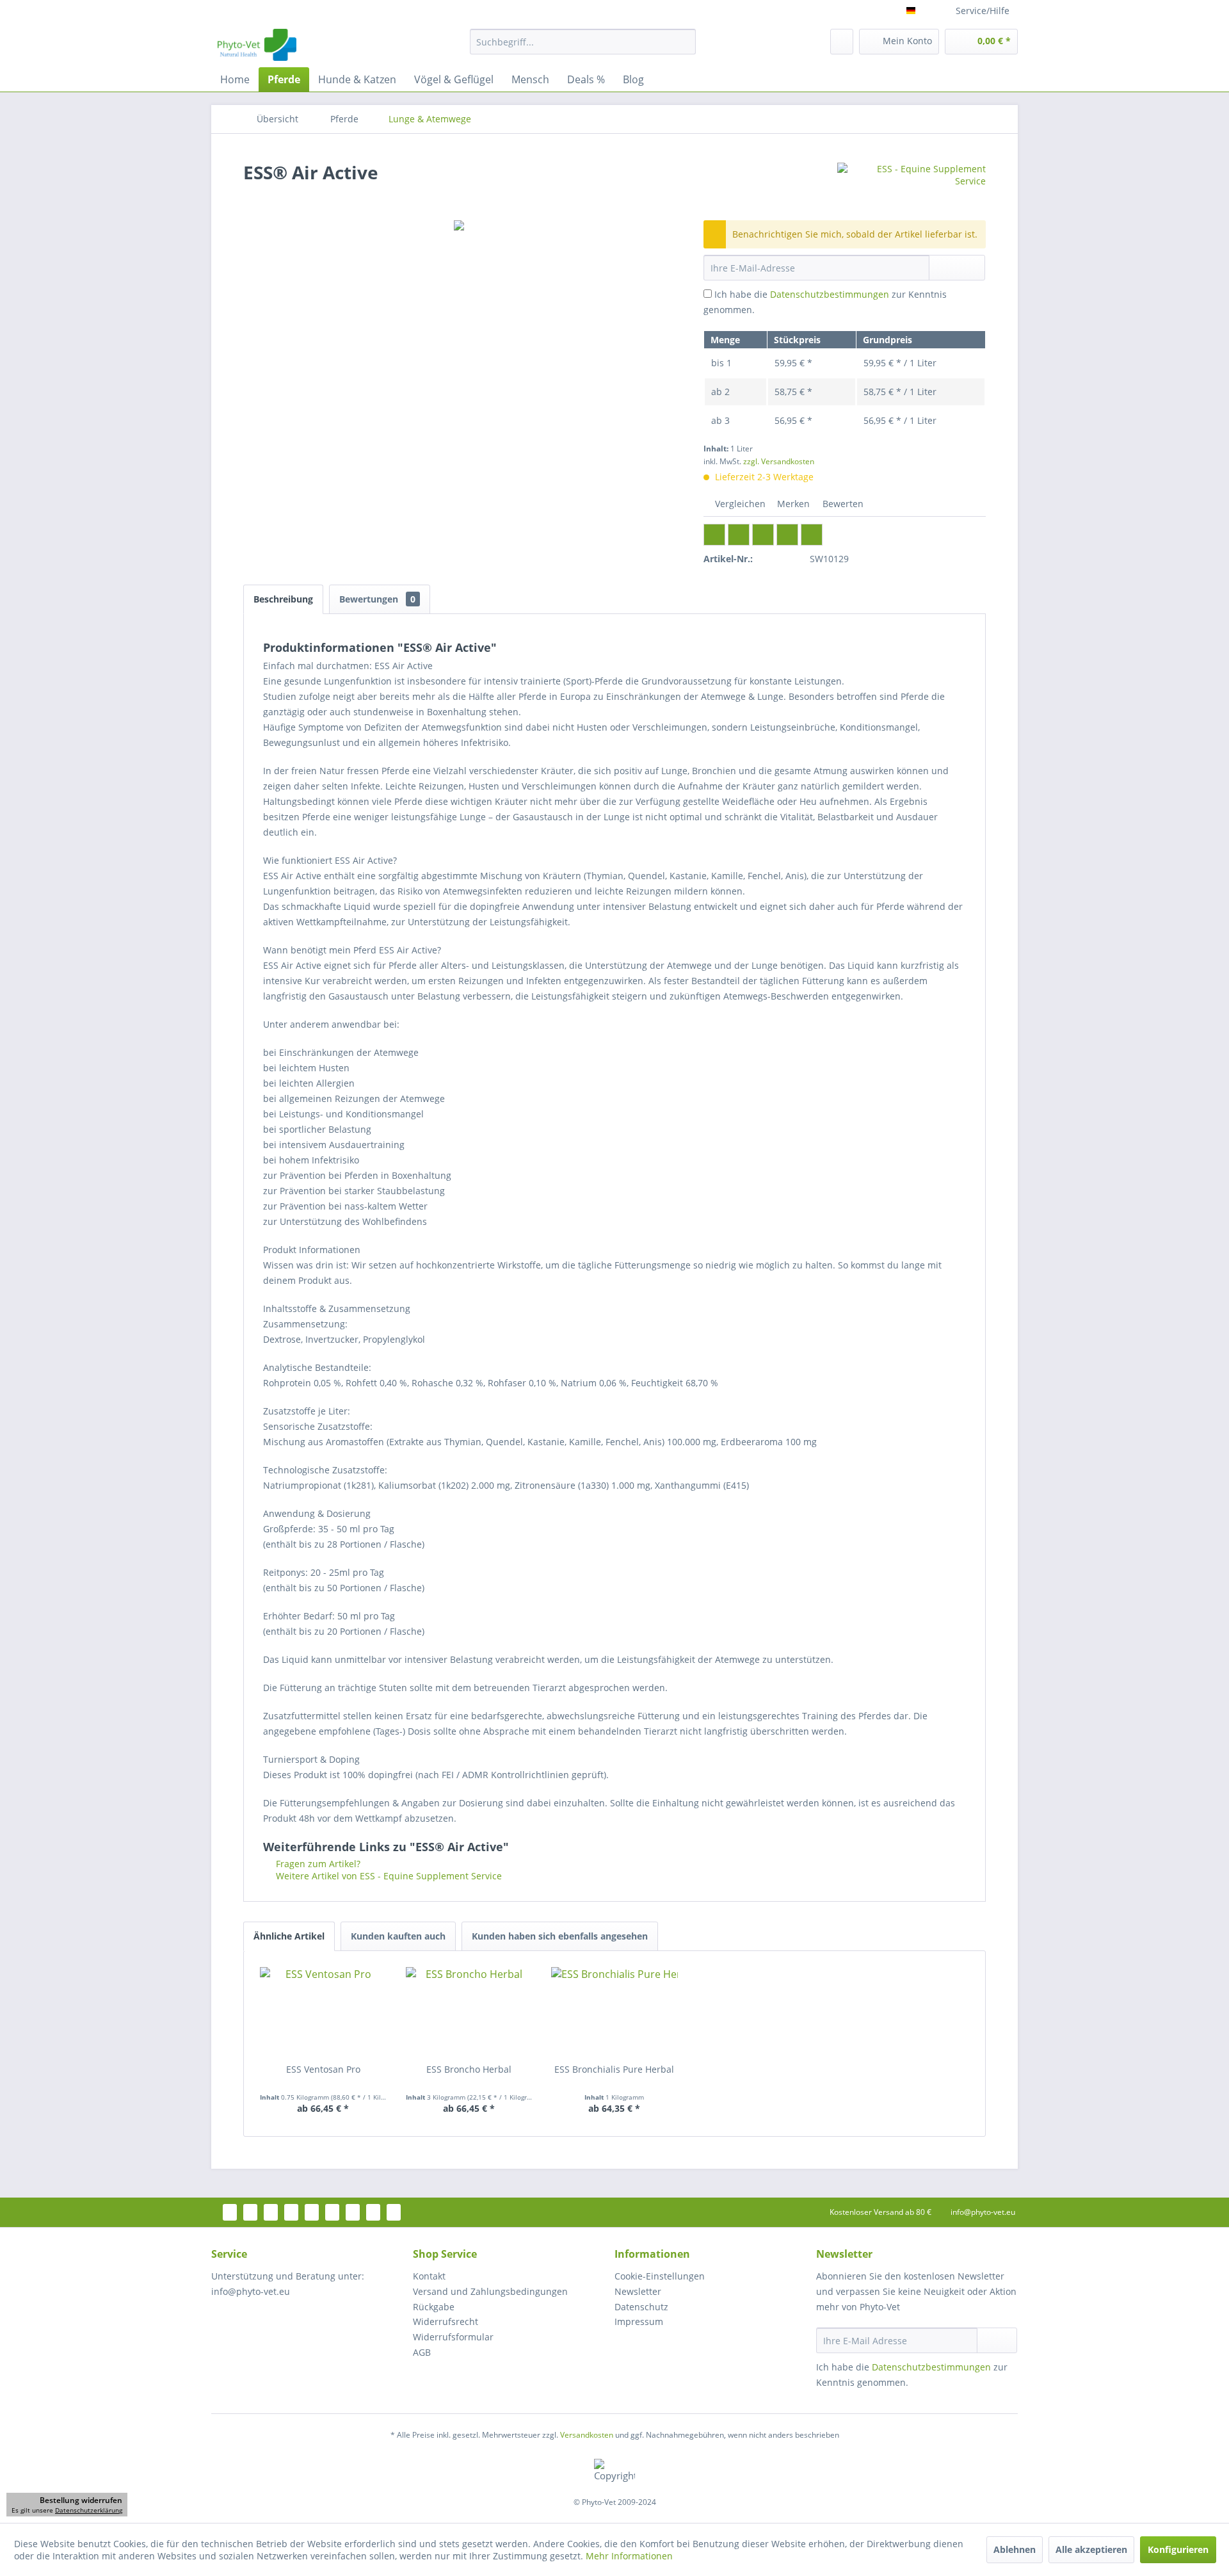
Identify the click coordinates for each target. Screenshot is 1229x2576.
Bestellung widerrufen (81, 2500)
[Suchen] (684, 42)
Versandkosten (587, 2435)
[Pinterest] (763, 535)
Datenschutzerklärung (89, 2510)
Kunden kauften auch (398, 1936)
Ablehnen (1015, 2549)
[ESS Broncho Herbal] (469, 2012)
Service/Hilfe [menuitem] (983, 11)
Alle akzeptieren (1091, 2549)
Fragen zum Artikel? (317, 1864)
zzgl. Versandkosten (779, 461)
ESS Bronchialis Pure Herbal (614, 2069)
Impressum (639, 2321)
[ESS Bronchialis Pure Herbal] (614, 2012)
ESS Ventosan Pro (323, 2069)
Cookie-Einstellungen (660, 2276)
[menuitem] (583, 42)
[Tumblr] (787, 535)
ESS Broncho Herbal (469, 2069)
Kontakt (429, 2276)
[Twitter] (739, 535)
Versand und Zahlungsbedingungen (490, 2291)
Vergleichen (739, 504)
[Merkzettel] (842, 42)
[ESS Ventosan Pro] (323, 2012)
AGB (422, 2352)
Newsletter (638, 2291)
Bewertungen (377, 599)
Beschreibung (283, 599)
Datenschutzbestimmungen (830, 294)
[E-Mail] (812, 535)
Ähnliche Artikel (289, 1936)
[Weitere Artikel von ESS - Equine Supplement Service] (912, 185)
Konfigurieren (1178, 2549)
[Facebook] (714, 535)
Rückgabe (434, 2307)
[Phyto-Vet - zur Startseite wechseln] (257, 45)
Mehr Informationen (629, 2556)
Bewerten (842, 504)
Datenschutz (641, 2307)
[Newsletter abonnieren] (997, 2340)
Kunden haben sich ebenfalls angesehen (560, 1936)
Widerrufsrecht (446, 2321)
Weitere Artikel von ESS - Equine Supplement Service (388, 1876)
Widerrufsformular (453, 2337)
